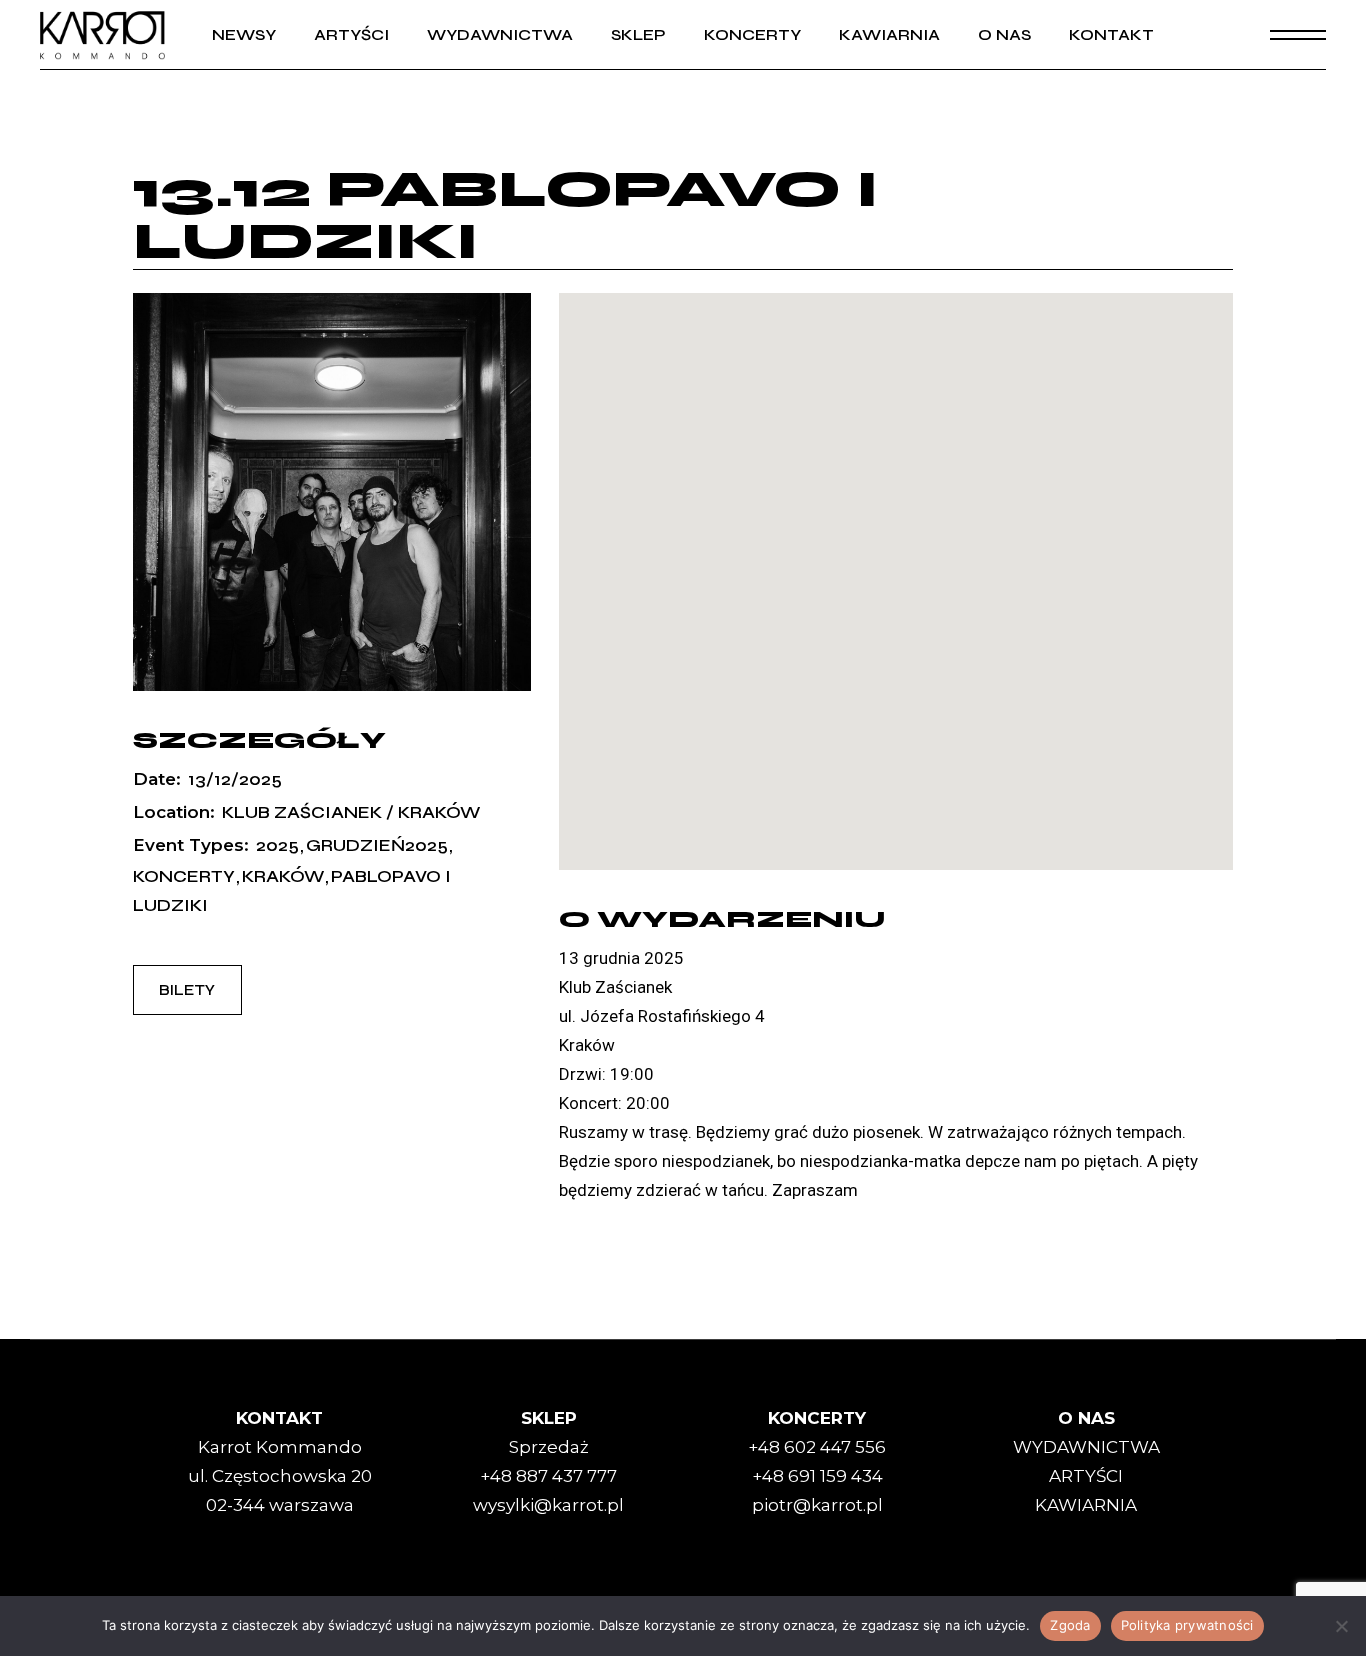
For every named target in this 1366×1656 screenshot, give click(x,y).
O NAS (1086, 1418)
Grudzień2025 (377, 845)
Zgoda (1070, 1625)
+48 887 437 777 (548, 1476)
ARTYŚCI (1086, 1476)
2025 (277, 845)
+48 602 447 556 (817, 1447)
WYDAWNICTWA (1086, 1447)
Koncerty (184, 876)
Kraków (283, 876)
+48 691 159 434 (817, 1476)
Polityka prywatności (1187, 1625)
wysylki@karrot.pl (548, 1505)
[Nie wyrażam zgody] (1341, 1626)
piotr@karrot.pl (817, 1505)
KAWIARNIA (1086, 1505)
